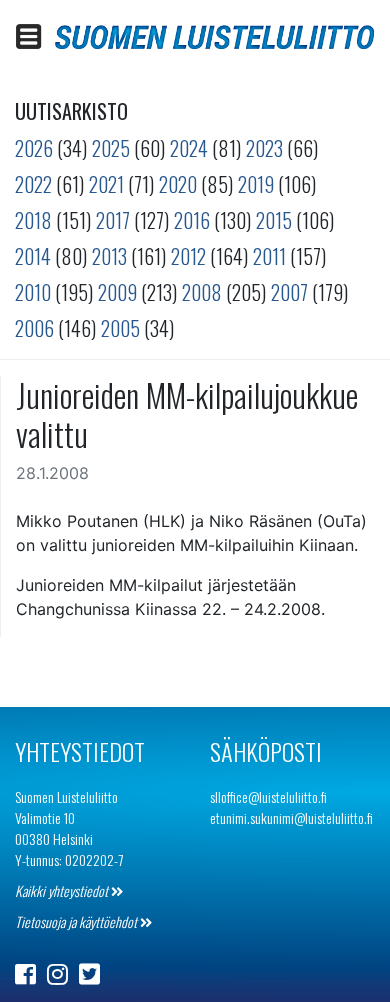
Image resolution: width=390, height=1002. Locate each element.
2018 (33, 220)
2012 (188, 256)
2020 (178, 184)
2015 (274, 220)
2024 (189, 148)
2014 (33, 256)
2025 (111, 148)
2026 (34, 148)
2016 (192, 220)
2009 (117, 292)
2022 (33, 184)
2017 (113, 220)
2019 (256, 184)
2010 (33, 292)
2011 (269, 256)
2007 (289, 292)
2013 (109, 256)
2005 (120, 328)
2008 (202, 292)
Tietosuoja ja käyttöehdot (77, 921)
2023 (264, 148)
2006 (34, 328)
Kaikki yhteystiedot (63, 890)
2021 (106, 184)
